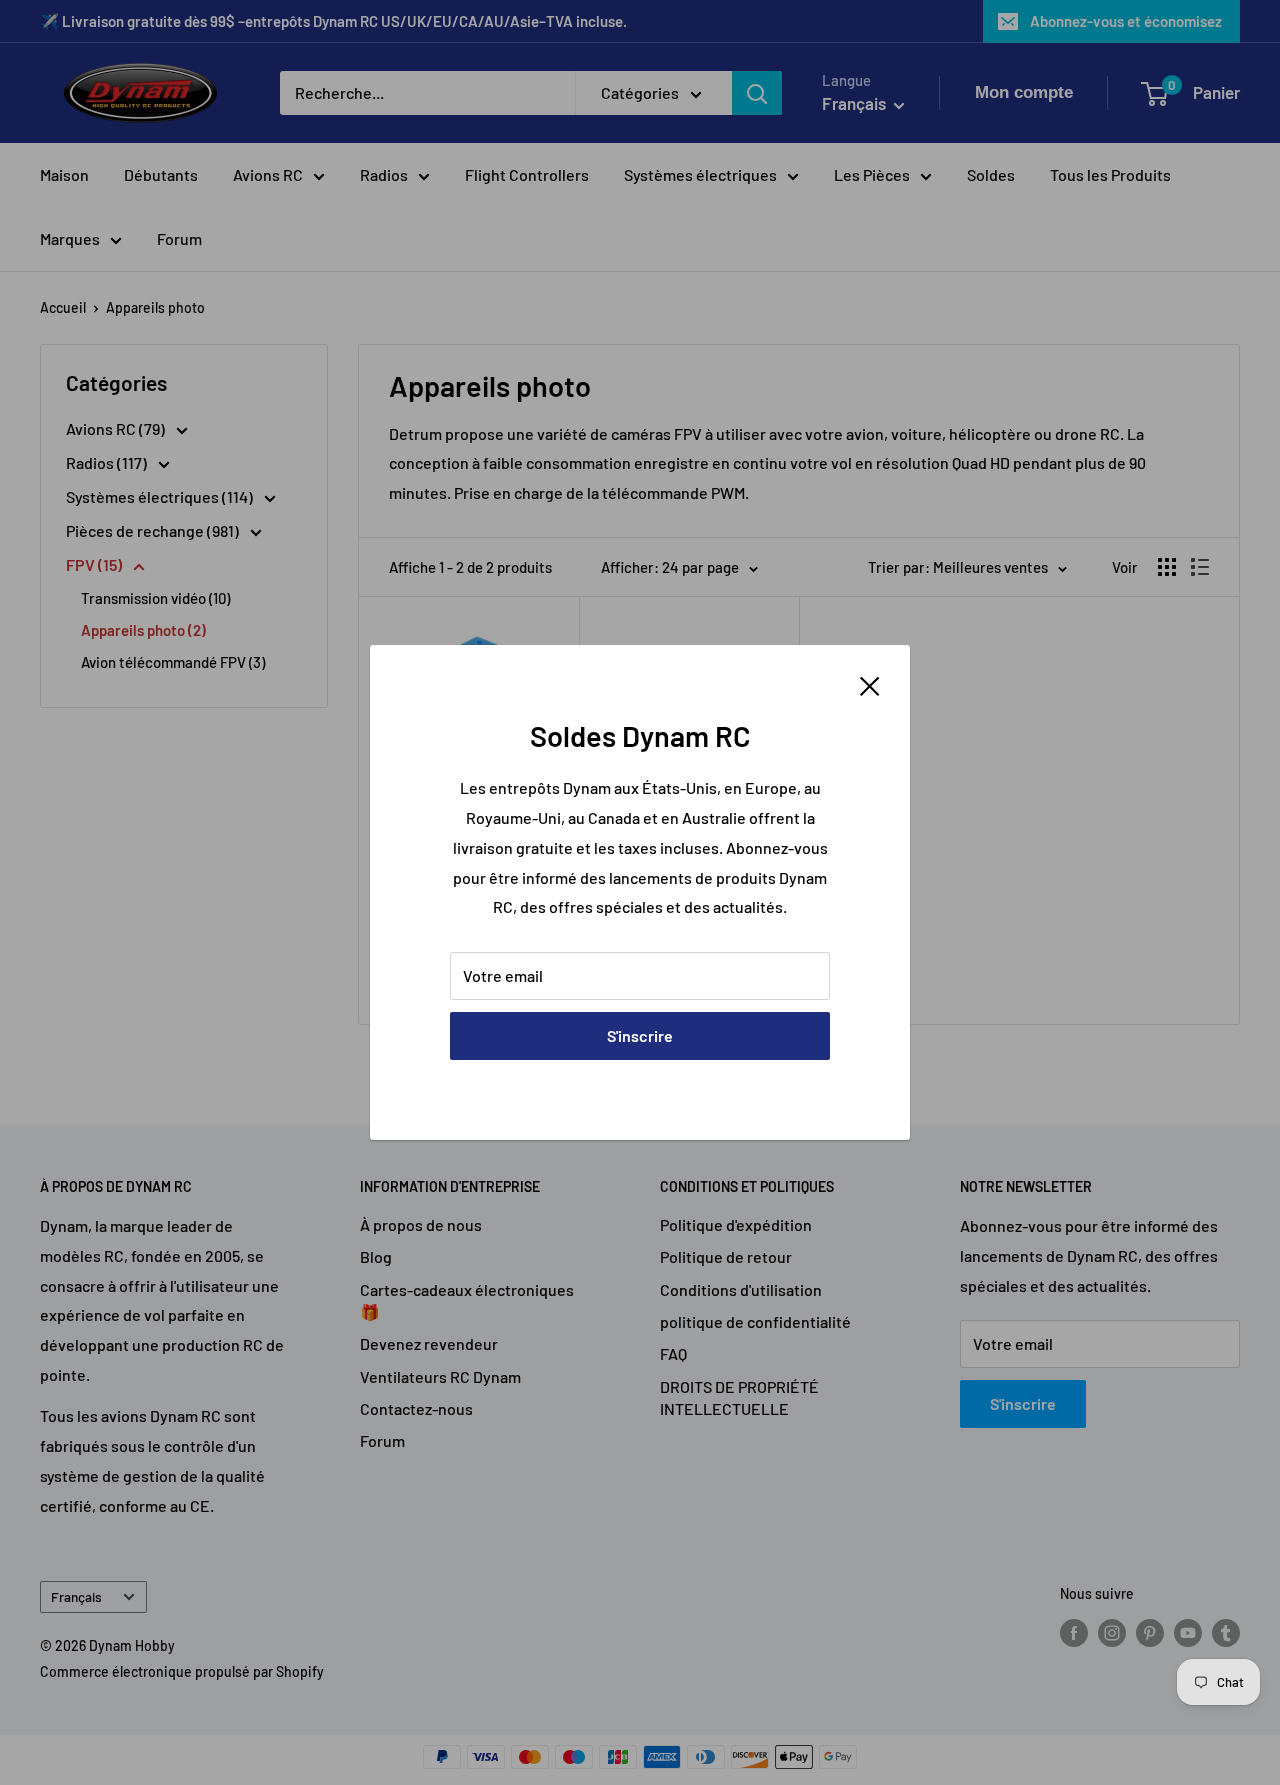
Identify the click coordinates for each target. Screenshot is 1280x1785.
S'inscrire (640, 1035)
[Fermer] (870, 684)
